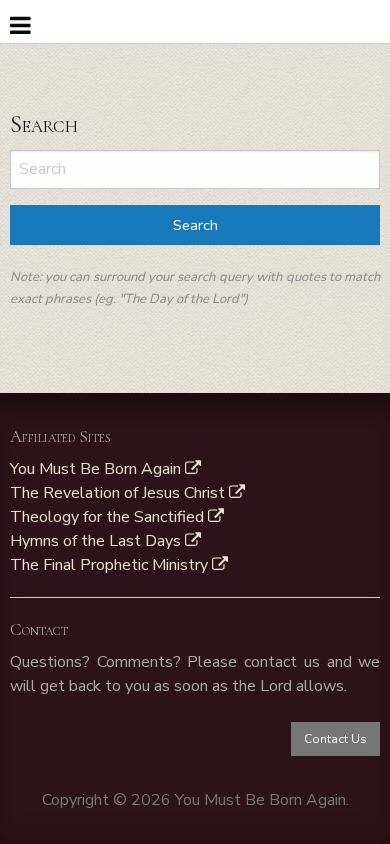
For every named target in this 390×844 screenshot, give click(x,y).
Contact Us (335, 739)
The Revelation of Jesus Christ (119, 493)
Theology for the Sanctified (109, 517)
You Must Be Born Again (97, 469)
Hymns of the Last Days (97, 541)
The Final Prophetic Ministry (111, 565)
